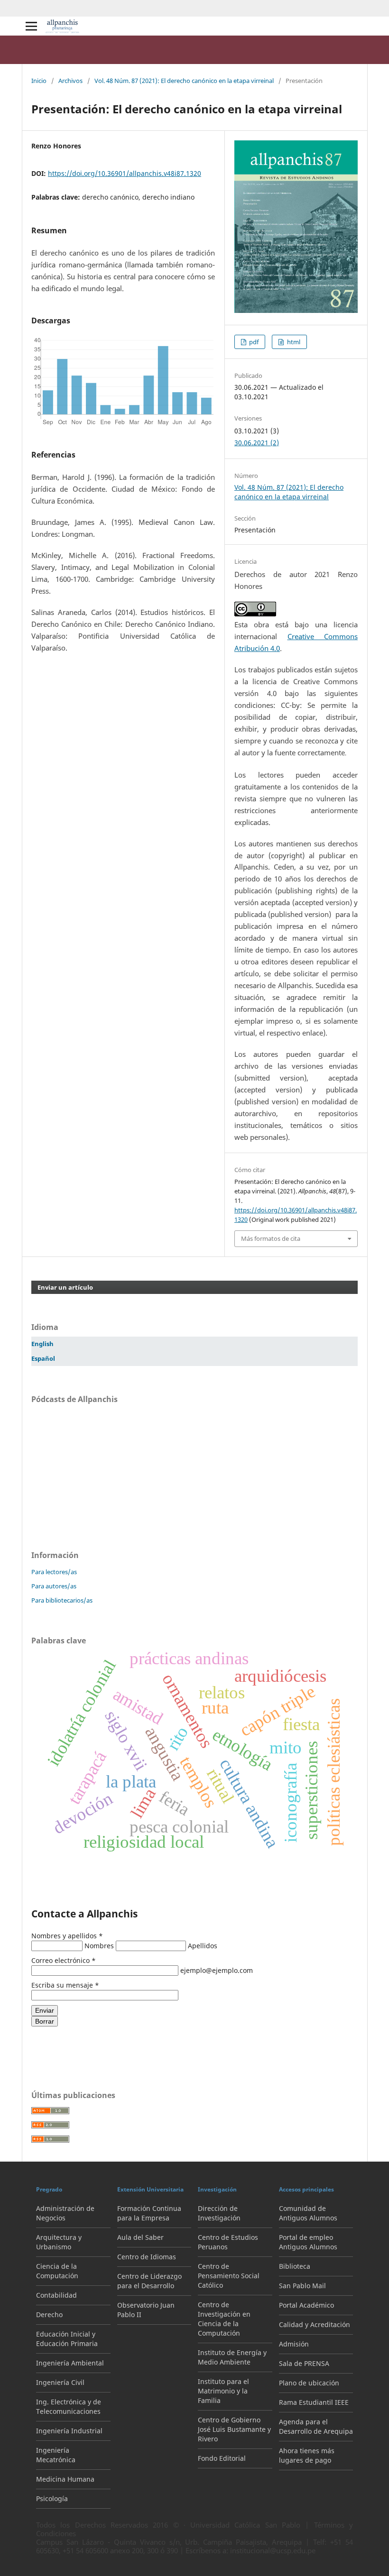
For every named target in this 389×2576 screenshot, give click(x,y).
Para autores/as (54, 1586)
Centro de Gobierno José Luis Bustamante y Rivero (234, 2429)
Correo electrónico (64, 1960)
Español (43, 1359)
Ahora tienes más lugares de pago (307, 2455)
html (293, 342)
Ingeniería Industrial (69, 2431)
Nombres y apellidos (67, 1936)
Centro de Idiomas (147, 2257)
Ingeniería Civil (60, 2382)
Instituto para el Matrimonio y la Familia (223, 2391)
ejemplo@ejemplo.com (217, 1970)
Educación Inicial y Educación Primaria (67, 2339)
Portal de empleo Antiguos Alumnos (308, 2242)
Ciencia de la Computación (57, 2271)
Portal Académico (306, 2305)
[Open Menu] (31, 26)
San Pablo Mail (302, 2286)
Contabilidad (56, 2295)
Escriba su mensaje (65, 1985)
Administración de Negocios (65, 2213)
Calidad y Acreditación (315, 2324)
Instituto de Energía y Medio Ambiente (232, 2357)
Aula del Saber (140, 2237)
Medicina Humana (65, 2479)
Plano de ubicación (309, 2383)
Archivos (70, 81)
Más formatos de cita (271, 1238)
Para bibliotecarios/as (62, 1600)
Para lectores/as (54, 1572)
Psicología (52, 2498)
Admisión (294, 2344)
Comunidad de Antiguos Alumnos (308, 2213)
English (42, 1344)
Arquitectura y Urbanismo (59, 2242)
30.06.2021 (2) (257, 443)
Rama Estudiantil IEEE (314, 2402)
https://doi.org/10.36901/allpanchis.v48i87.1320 (125, 173)
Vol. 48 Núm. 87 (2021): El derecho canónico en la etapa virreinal (184, 81)
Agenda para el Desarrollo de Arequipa (316, 2426)
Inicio (39, 81)
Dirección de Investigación (219, 2213)
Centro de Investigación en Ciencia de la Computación (224, 2319)
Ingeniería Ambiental (70, 2363)
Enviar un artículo (65, 1287)
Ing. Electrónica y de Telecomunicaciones (69, 2406)
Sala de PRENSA (304, 2363)
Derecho (49, 2315)
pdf (253, 342)
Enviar (45, 2010)
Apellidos (203, 1946)
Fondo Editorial (222, 2458)
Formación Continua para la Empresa (149, 2213)
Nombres (100, 1946)
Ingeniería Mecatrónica (56, 2455)
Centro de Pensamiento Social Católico (229, 2276)
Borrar (45, 2021)
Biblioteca (295, 2266)
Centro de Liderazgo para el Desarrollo (149, 2281)
